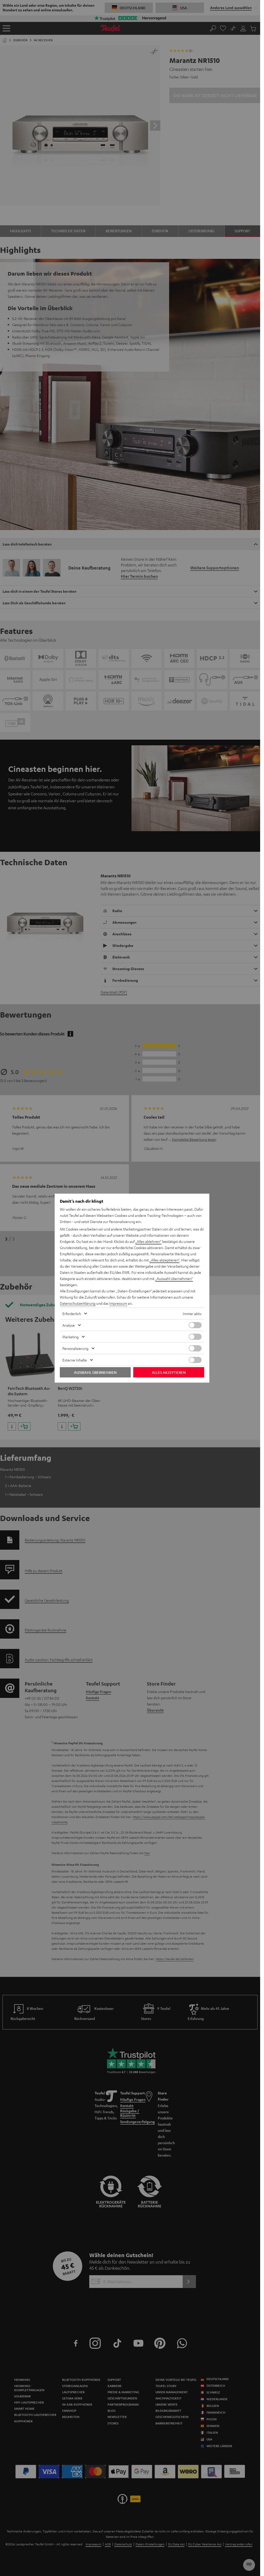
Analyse (69, 1325)
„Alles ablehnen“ (148, 1241)
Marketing (71, 1337)
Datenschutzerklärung (78, 1303)
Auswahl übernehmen (95, 1372)
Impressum (118, 1303)
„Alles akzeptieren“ (164, 1260)
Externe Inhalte (75, 1360)
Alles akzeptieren (169, 1372)
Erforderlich (72, 1314)
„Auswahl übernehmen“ (174, 1278)
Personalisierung (75, 1348)
